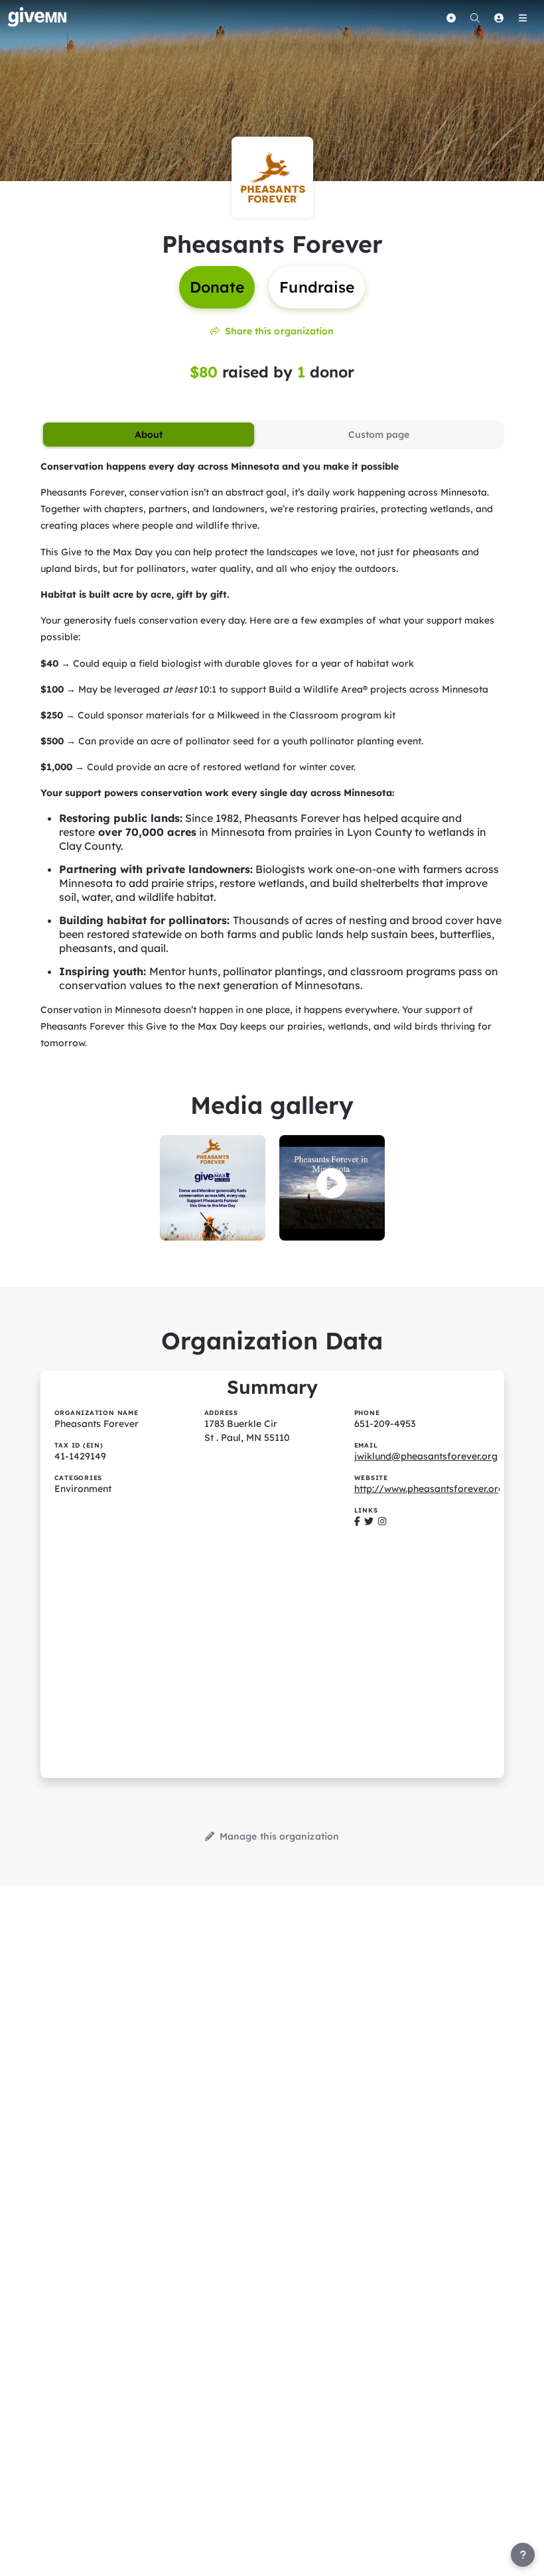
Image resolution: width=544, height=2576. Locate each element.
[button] (332, 1184)
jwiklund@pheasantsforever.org (426, 1456)
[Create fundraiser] (451, 18)
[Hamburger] (523, 18)
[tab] (149, 435)
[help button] (523, 2555)
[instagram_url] (382, 1521)
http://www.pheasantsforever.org (429, 1489)
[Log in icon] (499, 18)
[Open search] (475, 18)
